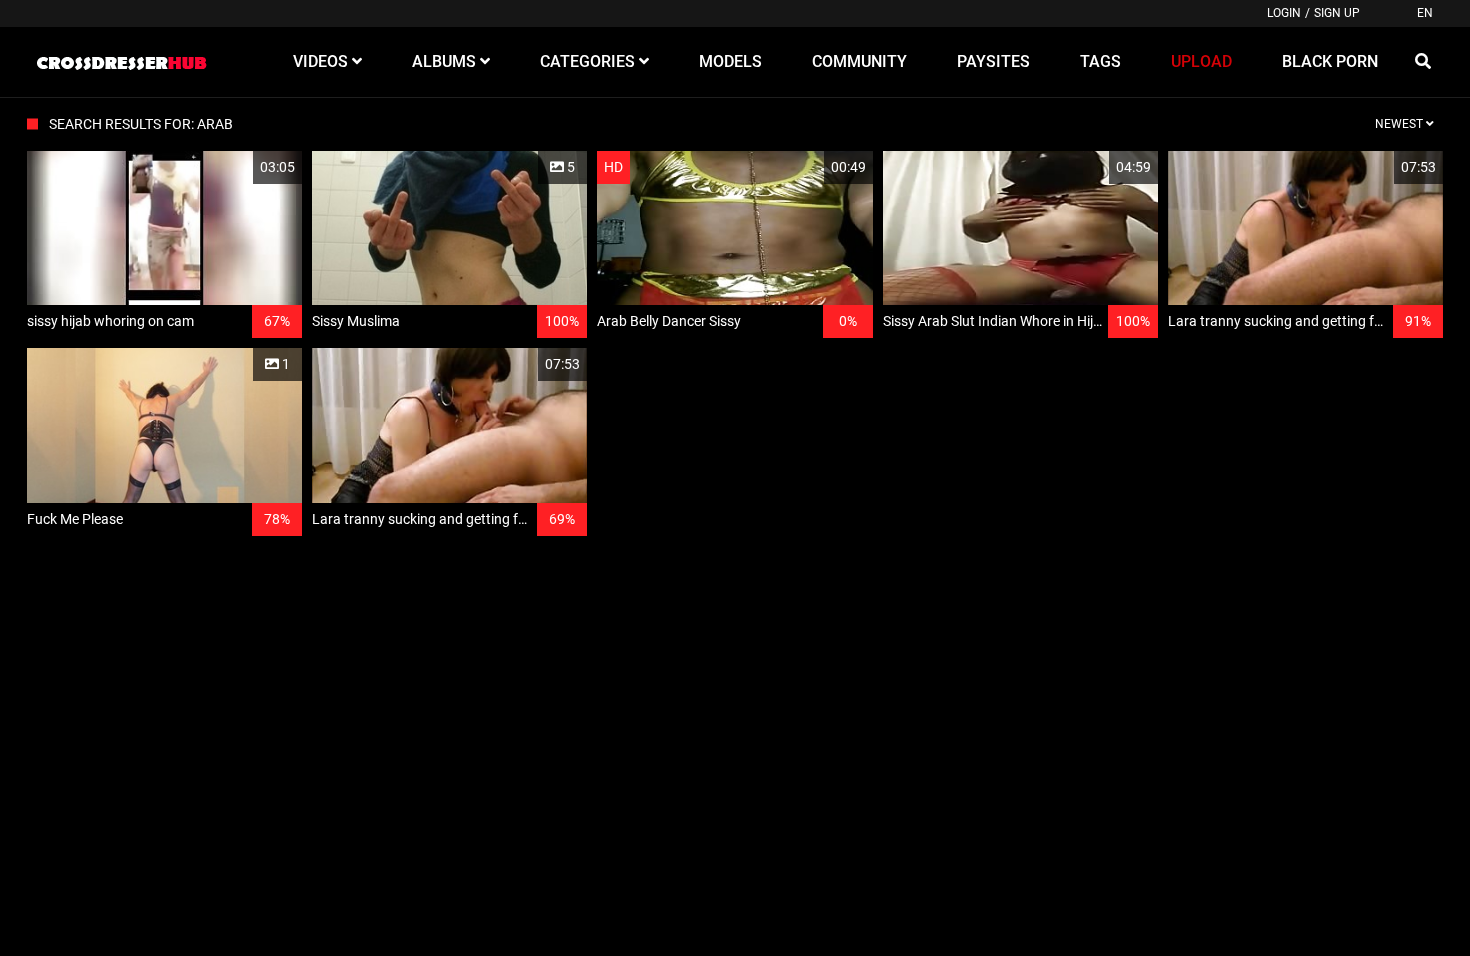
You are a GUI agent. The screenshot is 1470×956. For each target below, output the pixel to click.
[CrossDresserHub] (121, 62)
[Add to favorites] (239, 167)
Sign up (1337, 13)
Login (1284, 13)
